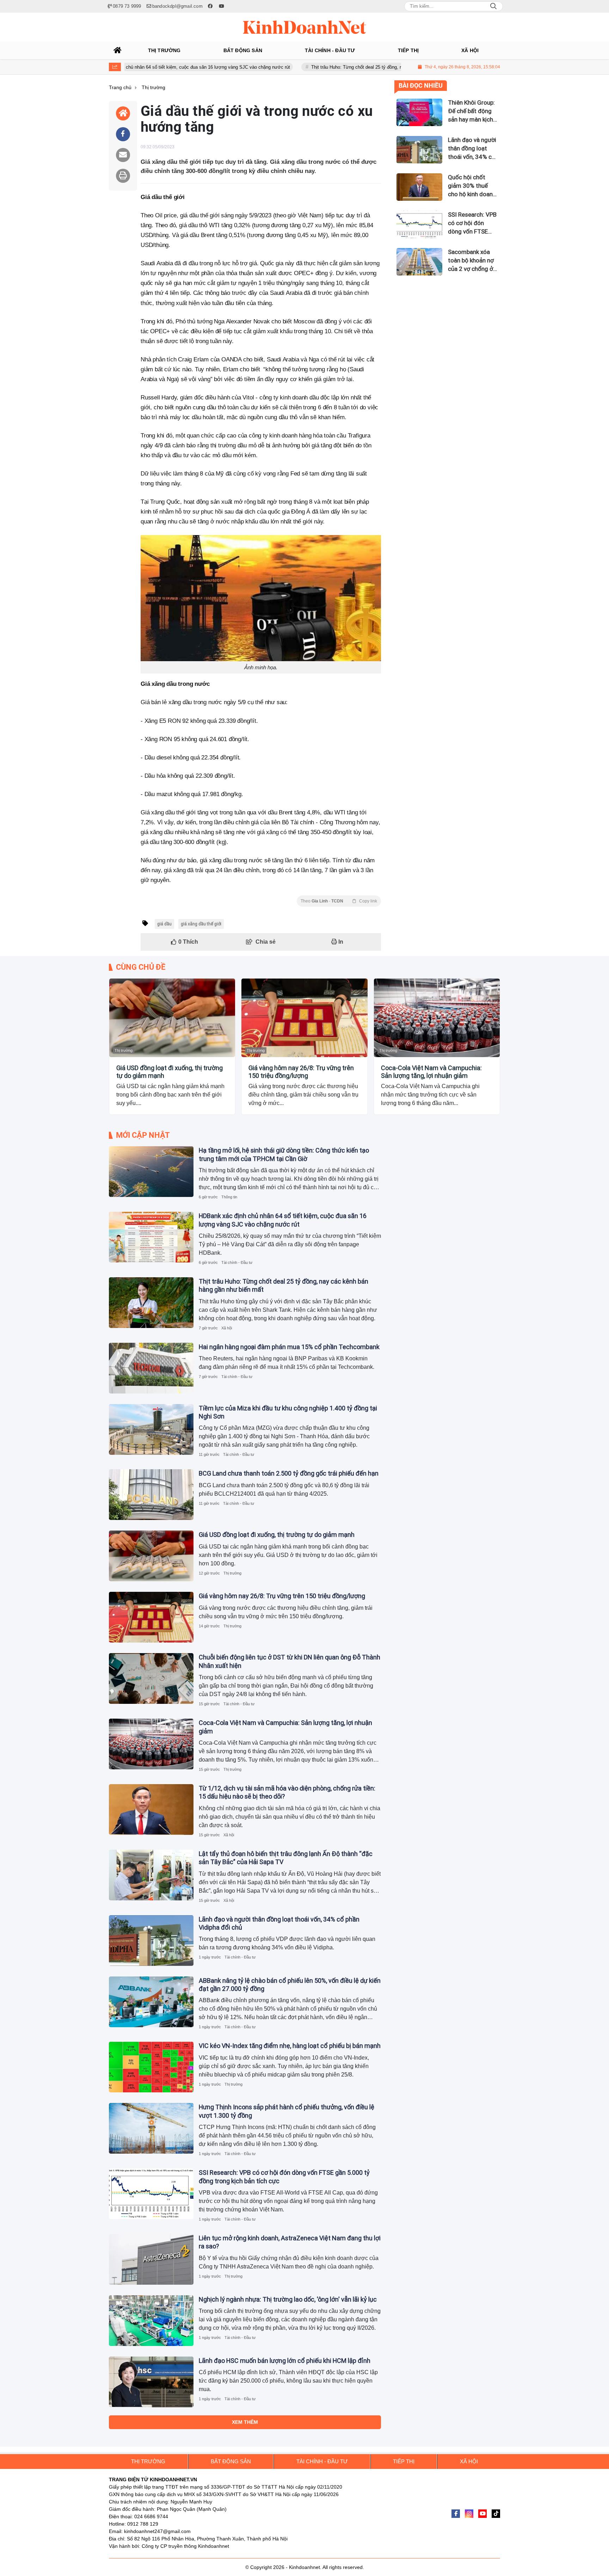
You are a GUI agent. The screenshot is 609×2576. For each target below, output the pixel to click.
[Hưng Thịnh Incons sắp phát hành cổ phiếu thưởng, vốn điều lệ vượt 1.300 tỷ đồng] (151, 2128)
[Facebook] (456, 2514)
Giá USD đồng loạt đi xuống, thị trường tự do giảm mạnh (170, 1072)
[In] (123, 176)
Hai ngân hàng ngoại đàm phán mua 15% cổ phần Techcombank (289, 1347)
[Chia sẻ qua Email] (123, 155)
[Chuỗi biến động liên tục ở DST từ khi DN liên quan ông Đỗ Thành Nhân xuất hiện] (151, 1678)
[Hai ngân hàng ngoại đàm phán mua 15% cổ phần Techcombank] (151, 1368)
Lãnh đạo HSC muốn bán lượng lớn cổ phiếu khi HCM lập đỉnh (285, 2361)
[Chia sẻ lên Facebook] (123, 134)
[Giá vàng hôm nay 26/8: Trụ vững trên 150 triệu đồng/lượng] (304, 1018)
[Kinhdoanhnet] (304, 27)
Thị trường (124, 1050)
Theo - (339, 901)
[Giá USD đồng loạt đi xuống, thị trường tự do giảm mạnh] (172, 1018)
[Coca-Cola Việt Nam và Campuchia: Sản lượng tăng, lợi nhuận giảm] (437, 1018)
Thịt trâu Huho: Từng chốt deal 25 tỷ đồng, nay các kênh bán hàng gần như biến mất (329, 67)
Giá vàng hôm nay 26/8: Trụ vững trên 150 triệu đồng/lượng (301, 1072)
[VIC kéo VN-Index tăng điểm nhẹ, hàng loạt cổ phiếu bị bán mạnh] (151, 2067)
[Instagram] (469, 2514)
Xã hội (227, 1328)
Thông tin (229, 1197)
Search (493, 6)
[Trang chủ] (118, 50)
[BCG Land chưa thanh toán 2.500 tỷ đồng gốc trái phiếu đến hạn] (151, 1495)
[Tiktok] (496, 2514)
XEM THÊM (245, 2422)
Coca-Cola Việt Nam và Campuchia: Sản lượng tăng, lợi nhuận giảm (431, 1072)
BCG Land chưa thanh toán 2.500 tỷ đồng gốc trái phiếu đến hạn (289, 1473)
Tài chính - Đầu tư (237, 1262)
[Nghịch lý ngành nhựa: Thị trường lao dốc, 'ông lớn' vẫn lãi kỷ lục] (151, 2321)
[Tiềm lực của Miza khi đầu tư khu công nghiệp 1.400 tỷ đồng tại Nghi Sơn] (151, 1429)
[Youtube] (482, 2514)
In (340, 942)
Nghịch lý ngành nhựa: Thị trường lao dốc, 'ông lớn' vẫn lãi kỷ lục (288, 2299)
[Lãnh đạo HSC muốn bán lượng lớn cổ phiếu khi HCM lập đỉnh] (151, 2382)
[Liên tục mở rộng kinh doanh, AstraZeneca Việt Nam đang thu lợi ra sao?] (151, 2259)
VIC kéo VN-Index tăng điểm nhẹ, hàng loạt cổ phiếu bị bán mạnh (290, 2046)
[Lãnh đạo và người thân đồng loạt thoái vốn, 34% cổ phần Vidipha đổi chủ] (151, 1941)
